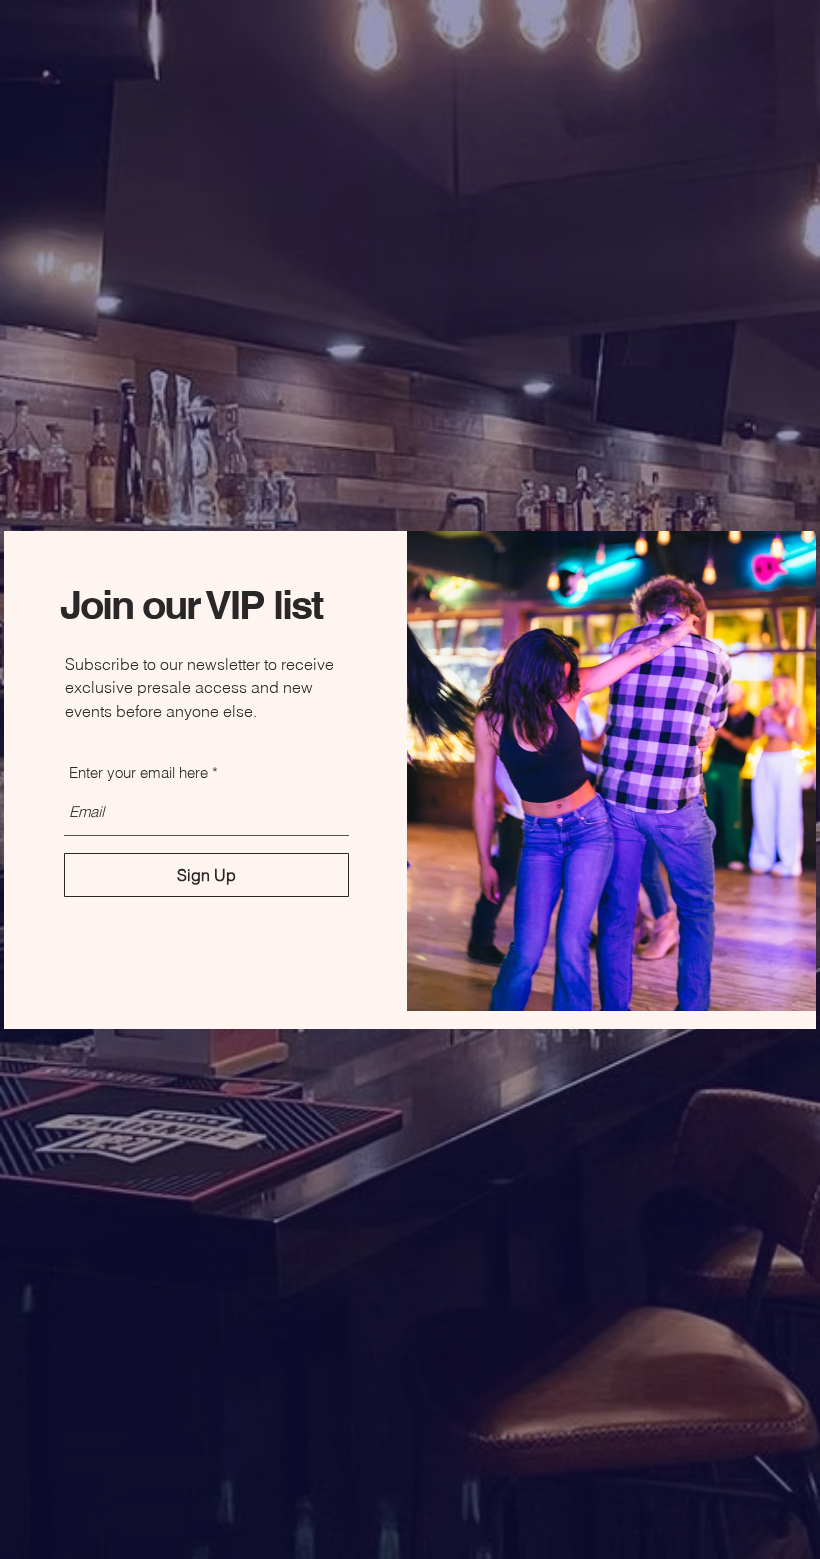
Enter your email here (138, 772)
